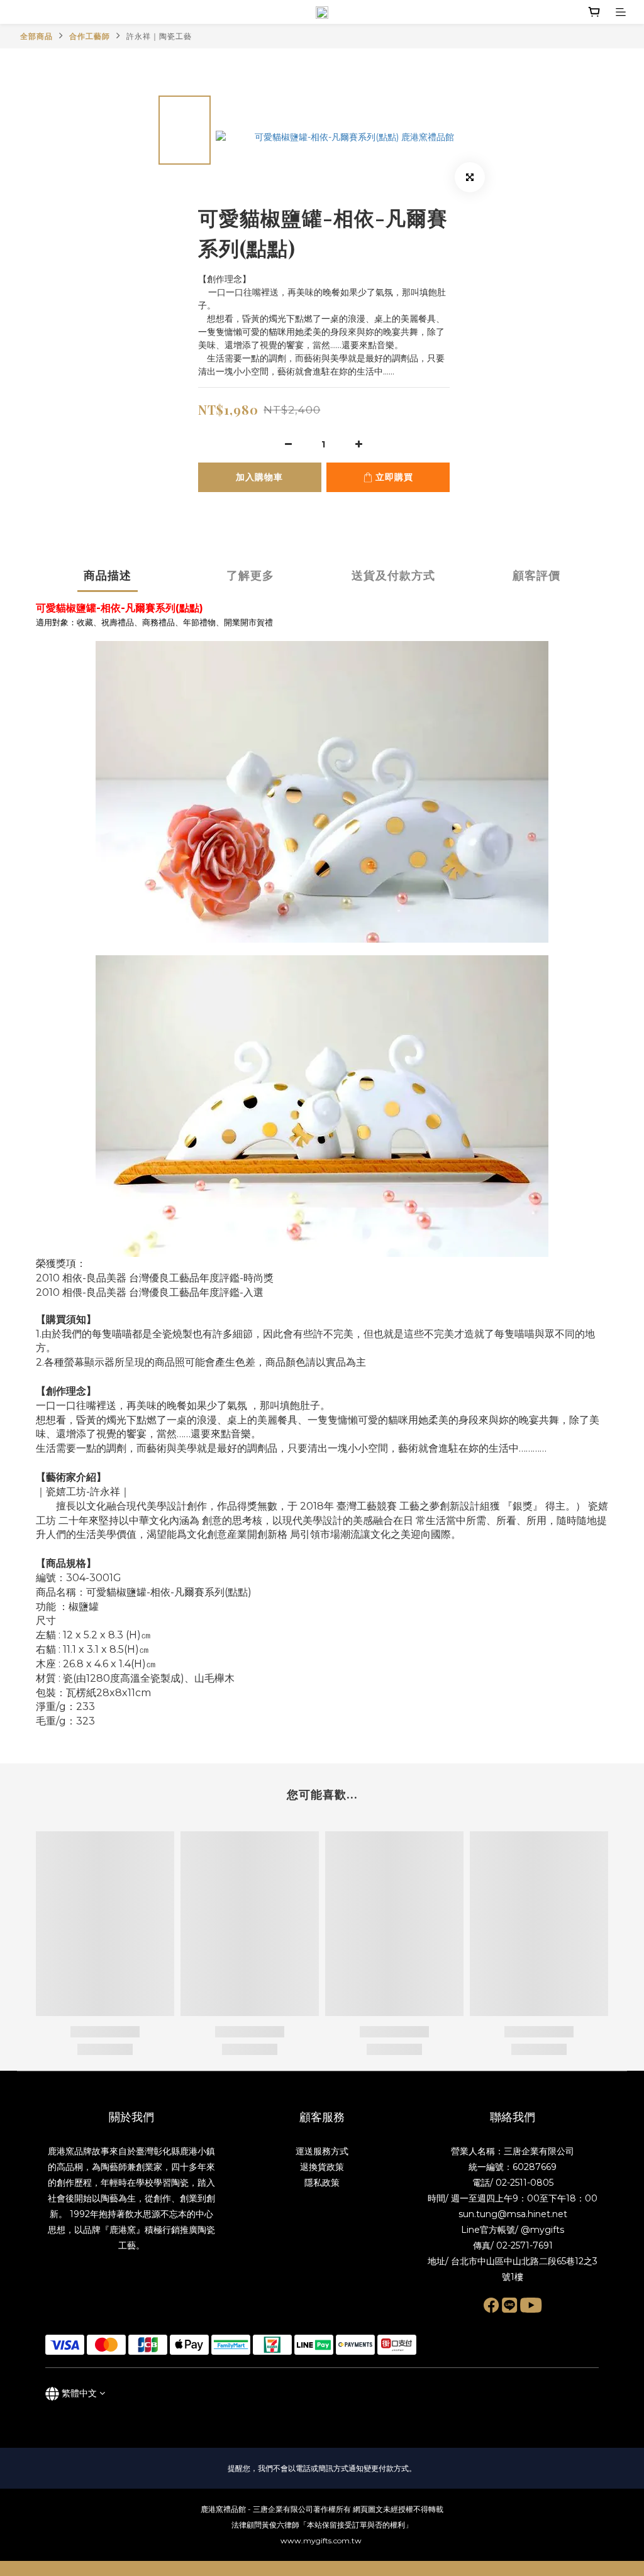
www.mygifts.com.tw (322, 2540)
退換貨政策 (322, 2167)
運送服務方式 (322, 2151)
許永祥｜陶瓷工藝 (159, 36)
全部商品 (36, 36)
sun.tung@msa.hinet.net (513, 2214)
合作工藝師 (90, 36)
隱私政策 (322, 2183)
